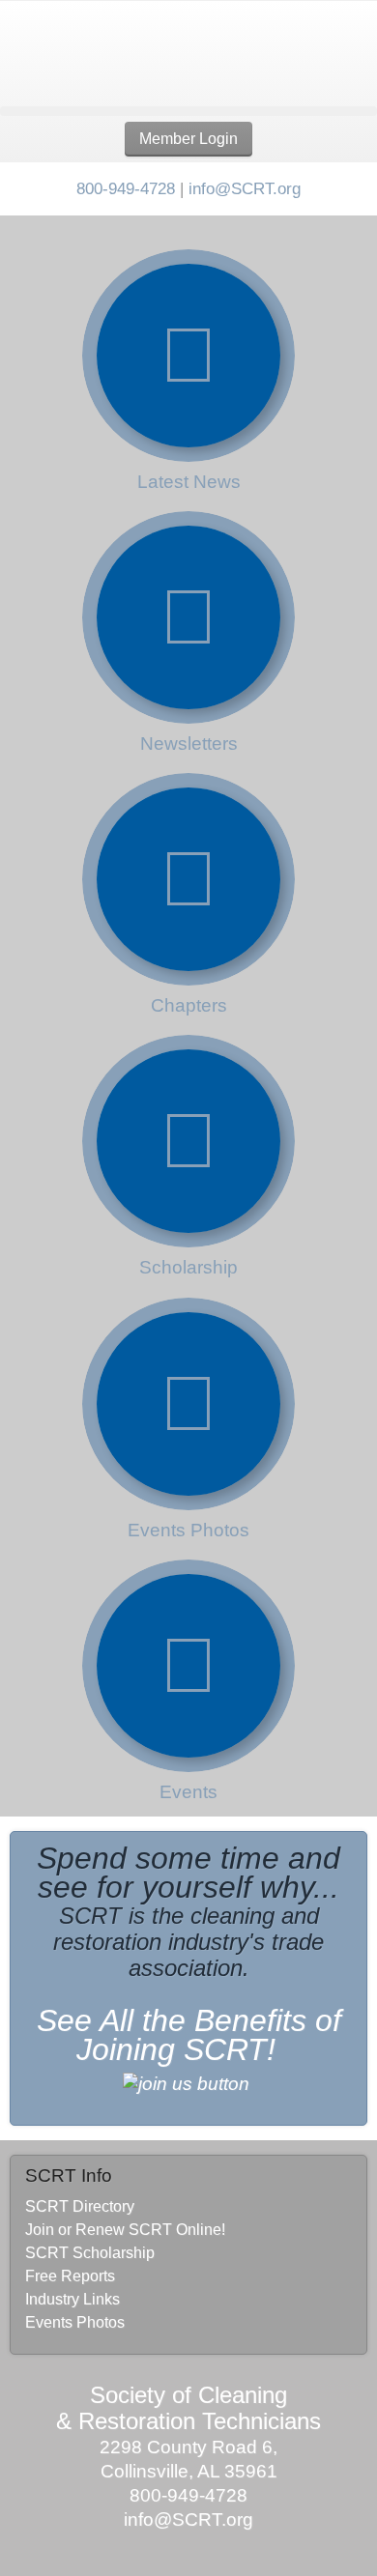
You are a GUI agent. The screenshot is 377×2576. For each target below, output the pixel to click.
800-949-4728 (126, 188)
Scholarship (188, 1267)
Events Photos (188, 1530)
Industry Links (72, 2299)
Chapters (189, 1005)
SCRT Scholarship (90, 2253)
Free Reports (70, 2276)
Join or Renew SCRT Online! (125, 2230)
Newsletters (189, 744)
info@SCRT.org (245, 188)
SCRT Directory (80, 2206)
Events (188, 1792)
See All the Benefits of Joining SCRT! (189, 2035)
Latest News (189, 482)
